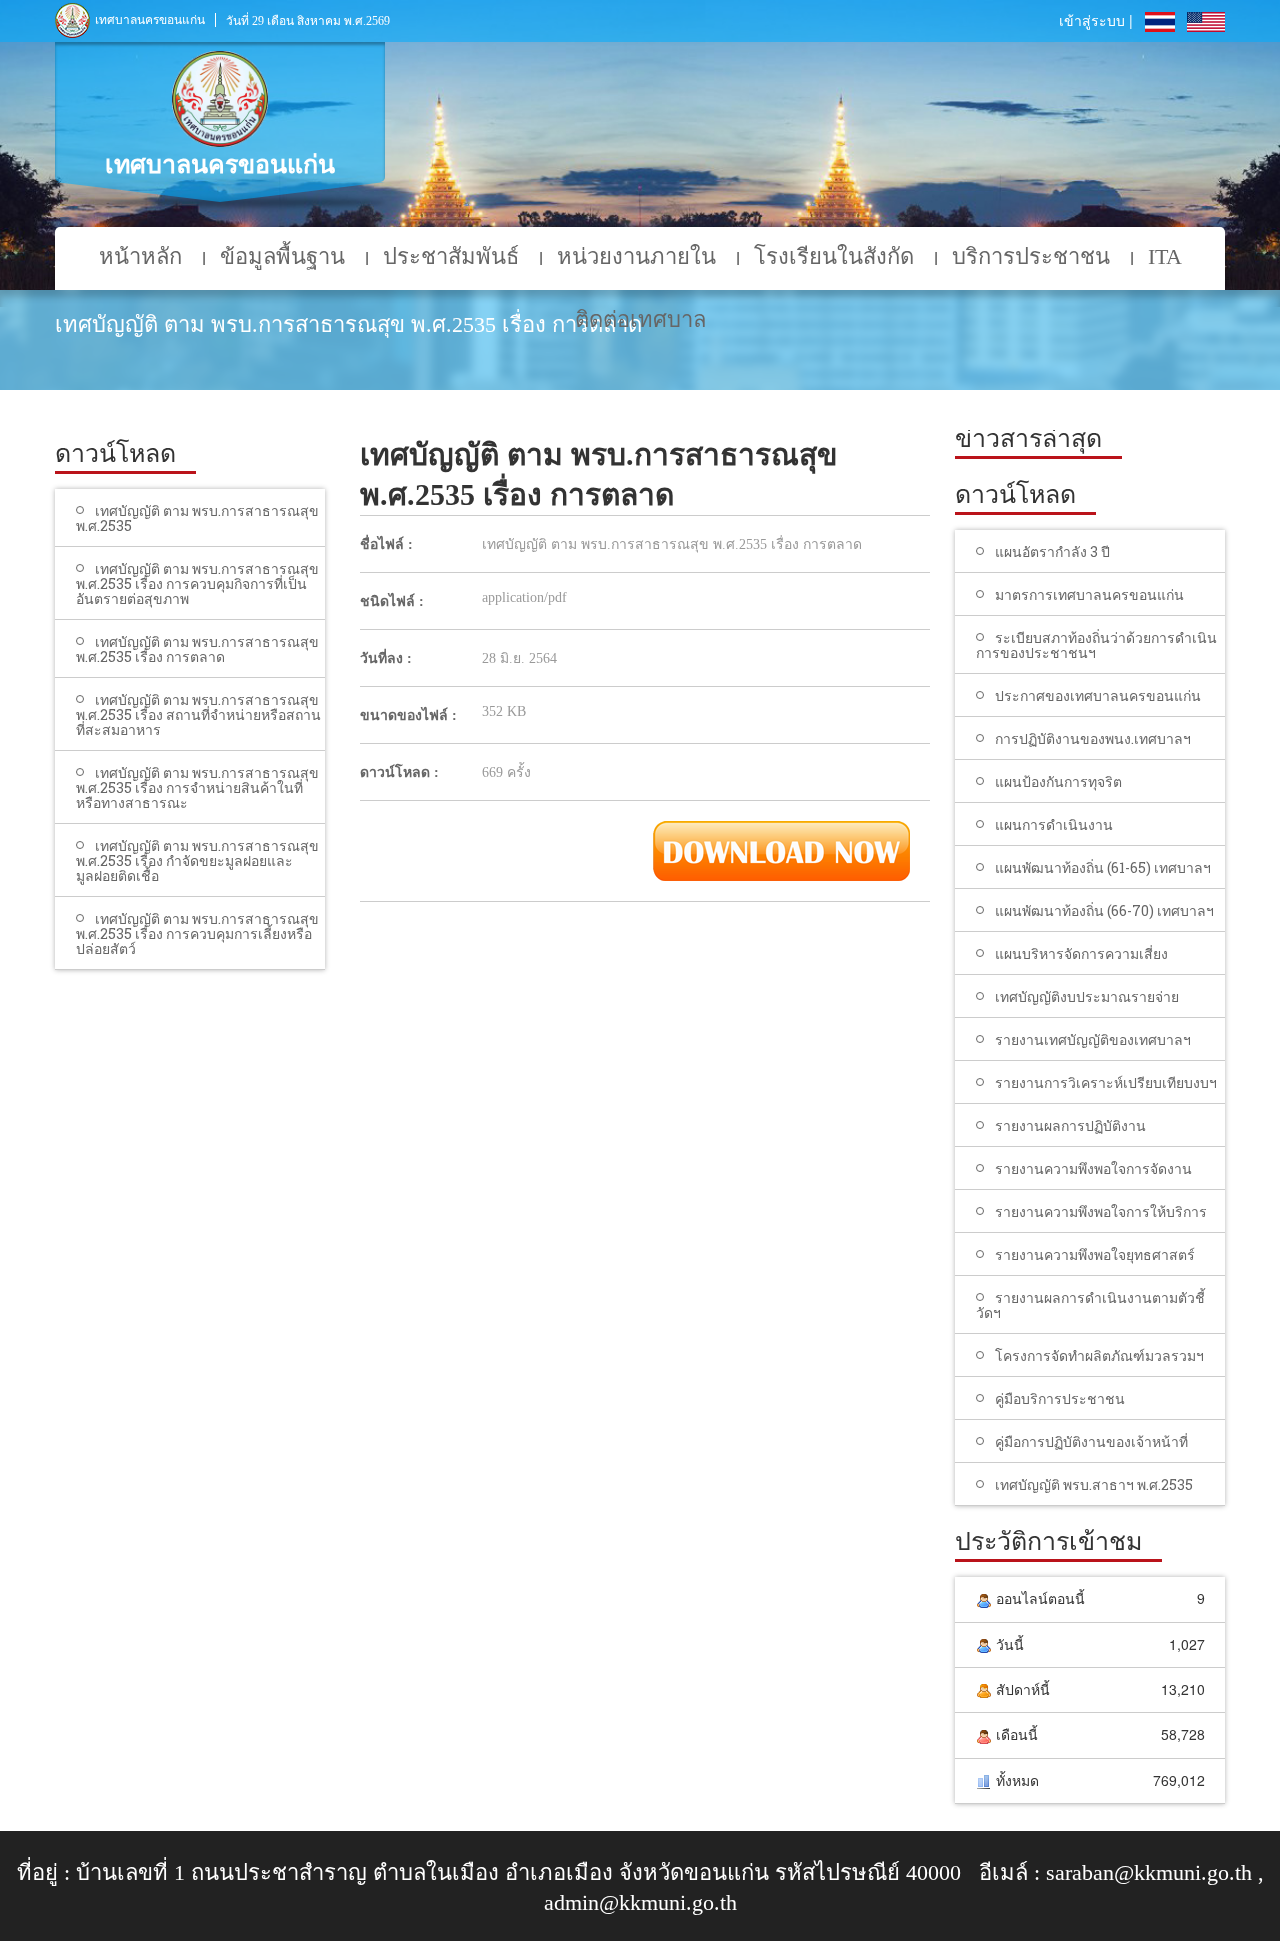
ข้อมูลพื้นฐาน (282, 256)
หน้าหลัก (140, 256)
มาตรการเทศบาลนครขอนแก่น (1089, 594)
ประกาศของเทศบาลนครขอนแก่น (1098, 695)
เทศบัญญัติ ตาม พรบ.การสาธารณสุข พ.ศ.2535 (197, 518)
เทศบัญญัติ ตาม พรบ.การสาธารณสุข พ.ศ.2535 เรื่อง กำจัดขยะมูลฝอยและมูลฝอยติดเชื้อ (197, 860)
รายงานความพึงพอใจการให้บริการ (1101, 1211)
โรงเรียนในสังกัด (834, 256)
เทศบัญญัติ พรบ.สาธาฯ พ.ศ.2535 (1094, 1484)
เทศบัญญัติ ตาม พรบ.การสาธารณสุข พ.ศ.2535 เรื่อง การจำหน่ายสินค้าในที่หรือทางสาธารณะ (197, 787)
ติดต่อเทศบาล (640, 319)
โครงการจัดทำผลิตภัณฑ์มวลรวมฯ (1099, 1355)
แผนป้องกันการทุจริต (1058, 781)
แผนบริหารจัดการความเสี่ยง (1081, 953)
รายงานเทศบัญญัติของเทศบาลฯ (1093, 1039)
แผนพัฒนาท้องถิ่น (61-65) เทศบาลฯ (1103, 867)
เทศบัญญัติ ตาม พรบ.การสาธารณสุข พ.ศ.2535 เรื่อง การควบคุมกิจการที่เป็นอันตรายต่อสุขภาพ (197, 583)
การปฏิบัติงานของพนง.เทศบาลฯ (1093, 738)
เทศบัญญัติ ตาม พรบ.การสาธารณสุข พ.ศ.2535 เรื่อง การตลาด (197, 649)
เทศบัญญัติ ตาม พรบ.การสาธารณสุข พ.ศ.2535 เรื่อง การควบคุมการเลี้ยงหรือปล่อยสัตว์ (197, 933)
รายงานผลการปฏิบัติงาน (1070, 1125)
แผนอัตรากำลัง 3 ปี (1052, 551)
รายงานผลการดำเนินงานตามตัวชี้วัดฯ (1090, 1305)
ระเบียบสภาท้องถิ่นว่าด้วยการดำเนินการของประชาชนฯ (1096, 645)
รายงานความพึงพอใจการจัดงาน (1093, 1168)
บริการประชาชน (1031, 256)
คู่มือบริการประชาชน (1060, 1398)
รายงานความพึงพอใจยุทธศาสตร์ (1095, 1254)
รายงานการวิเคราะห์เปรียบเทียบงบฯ (1106, 1082)
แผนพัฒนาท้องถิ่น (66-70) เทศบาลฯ (1104, 910)
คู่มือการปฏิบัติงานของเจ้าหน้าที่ (1091, 1441)
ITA (1165, 256)
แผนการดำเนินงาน (1054, 824)
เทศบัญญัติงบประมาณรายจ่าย (1087, 996)
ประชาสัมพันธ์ (451, 256)
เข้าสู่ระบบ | (1096, 20)
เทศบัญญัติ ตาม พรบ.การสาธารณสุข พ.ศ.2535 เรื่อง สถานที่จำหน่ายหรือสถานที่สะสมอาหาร (198, 714)
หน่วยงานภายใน (636, 256)
